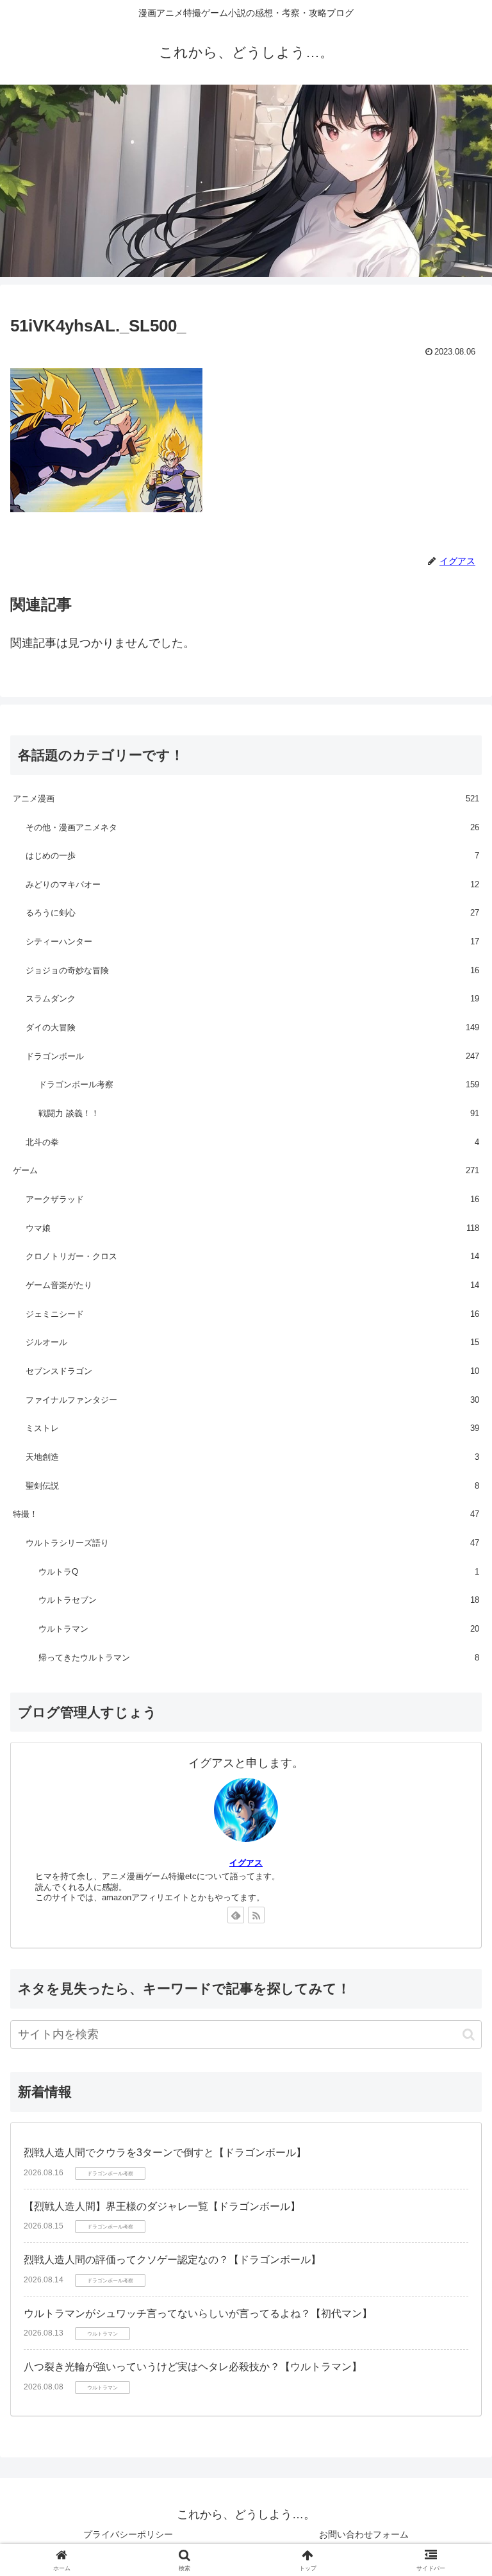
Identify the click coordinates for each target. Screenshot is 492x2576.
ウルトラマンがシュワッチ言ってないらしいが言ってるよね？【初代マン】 (198, 2313)
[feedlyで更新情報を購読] (236, 1915)
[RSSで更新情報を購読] (256, 1915)
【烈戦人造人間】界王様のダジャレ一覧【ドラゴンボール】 (162, 2206)
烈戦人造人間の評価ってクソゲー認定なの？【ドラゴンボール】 (172, 2260)
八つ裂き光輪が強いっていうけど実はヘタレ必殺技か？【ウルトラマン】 (193, 2367)
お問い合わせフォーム (364, 2534)
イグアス (246, 1863)
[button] (469, 2035)
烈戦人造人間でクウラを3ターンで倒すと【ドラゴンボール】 (165, 2153)
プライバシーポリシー (128, 2534)
